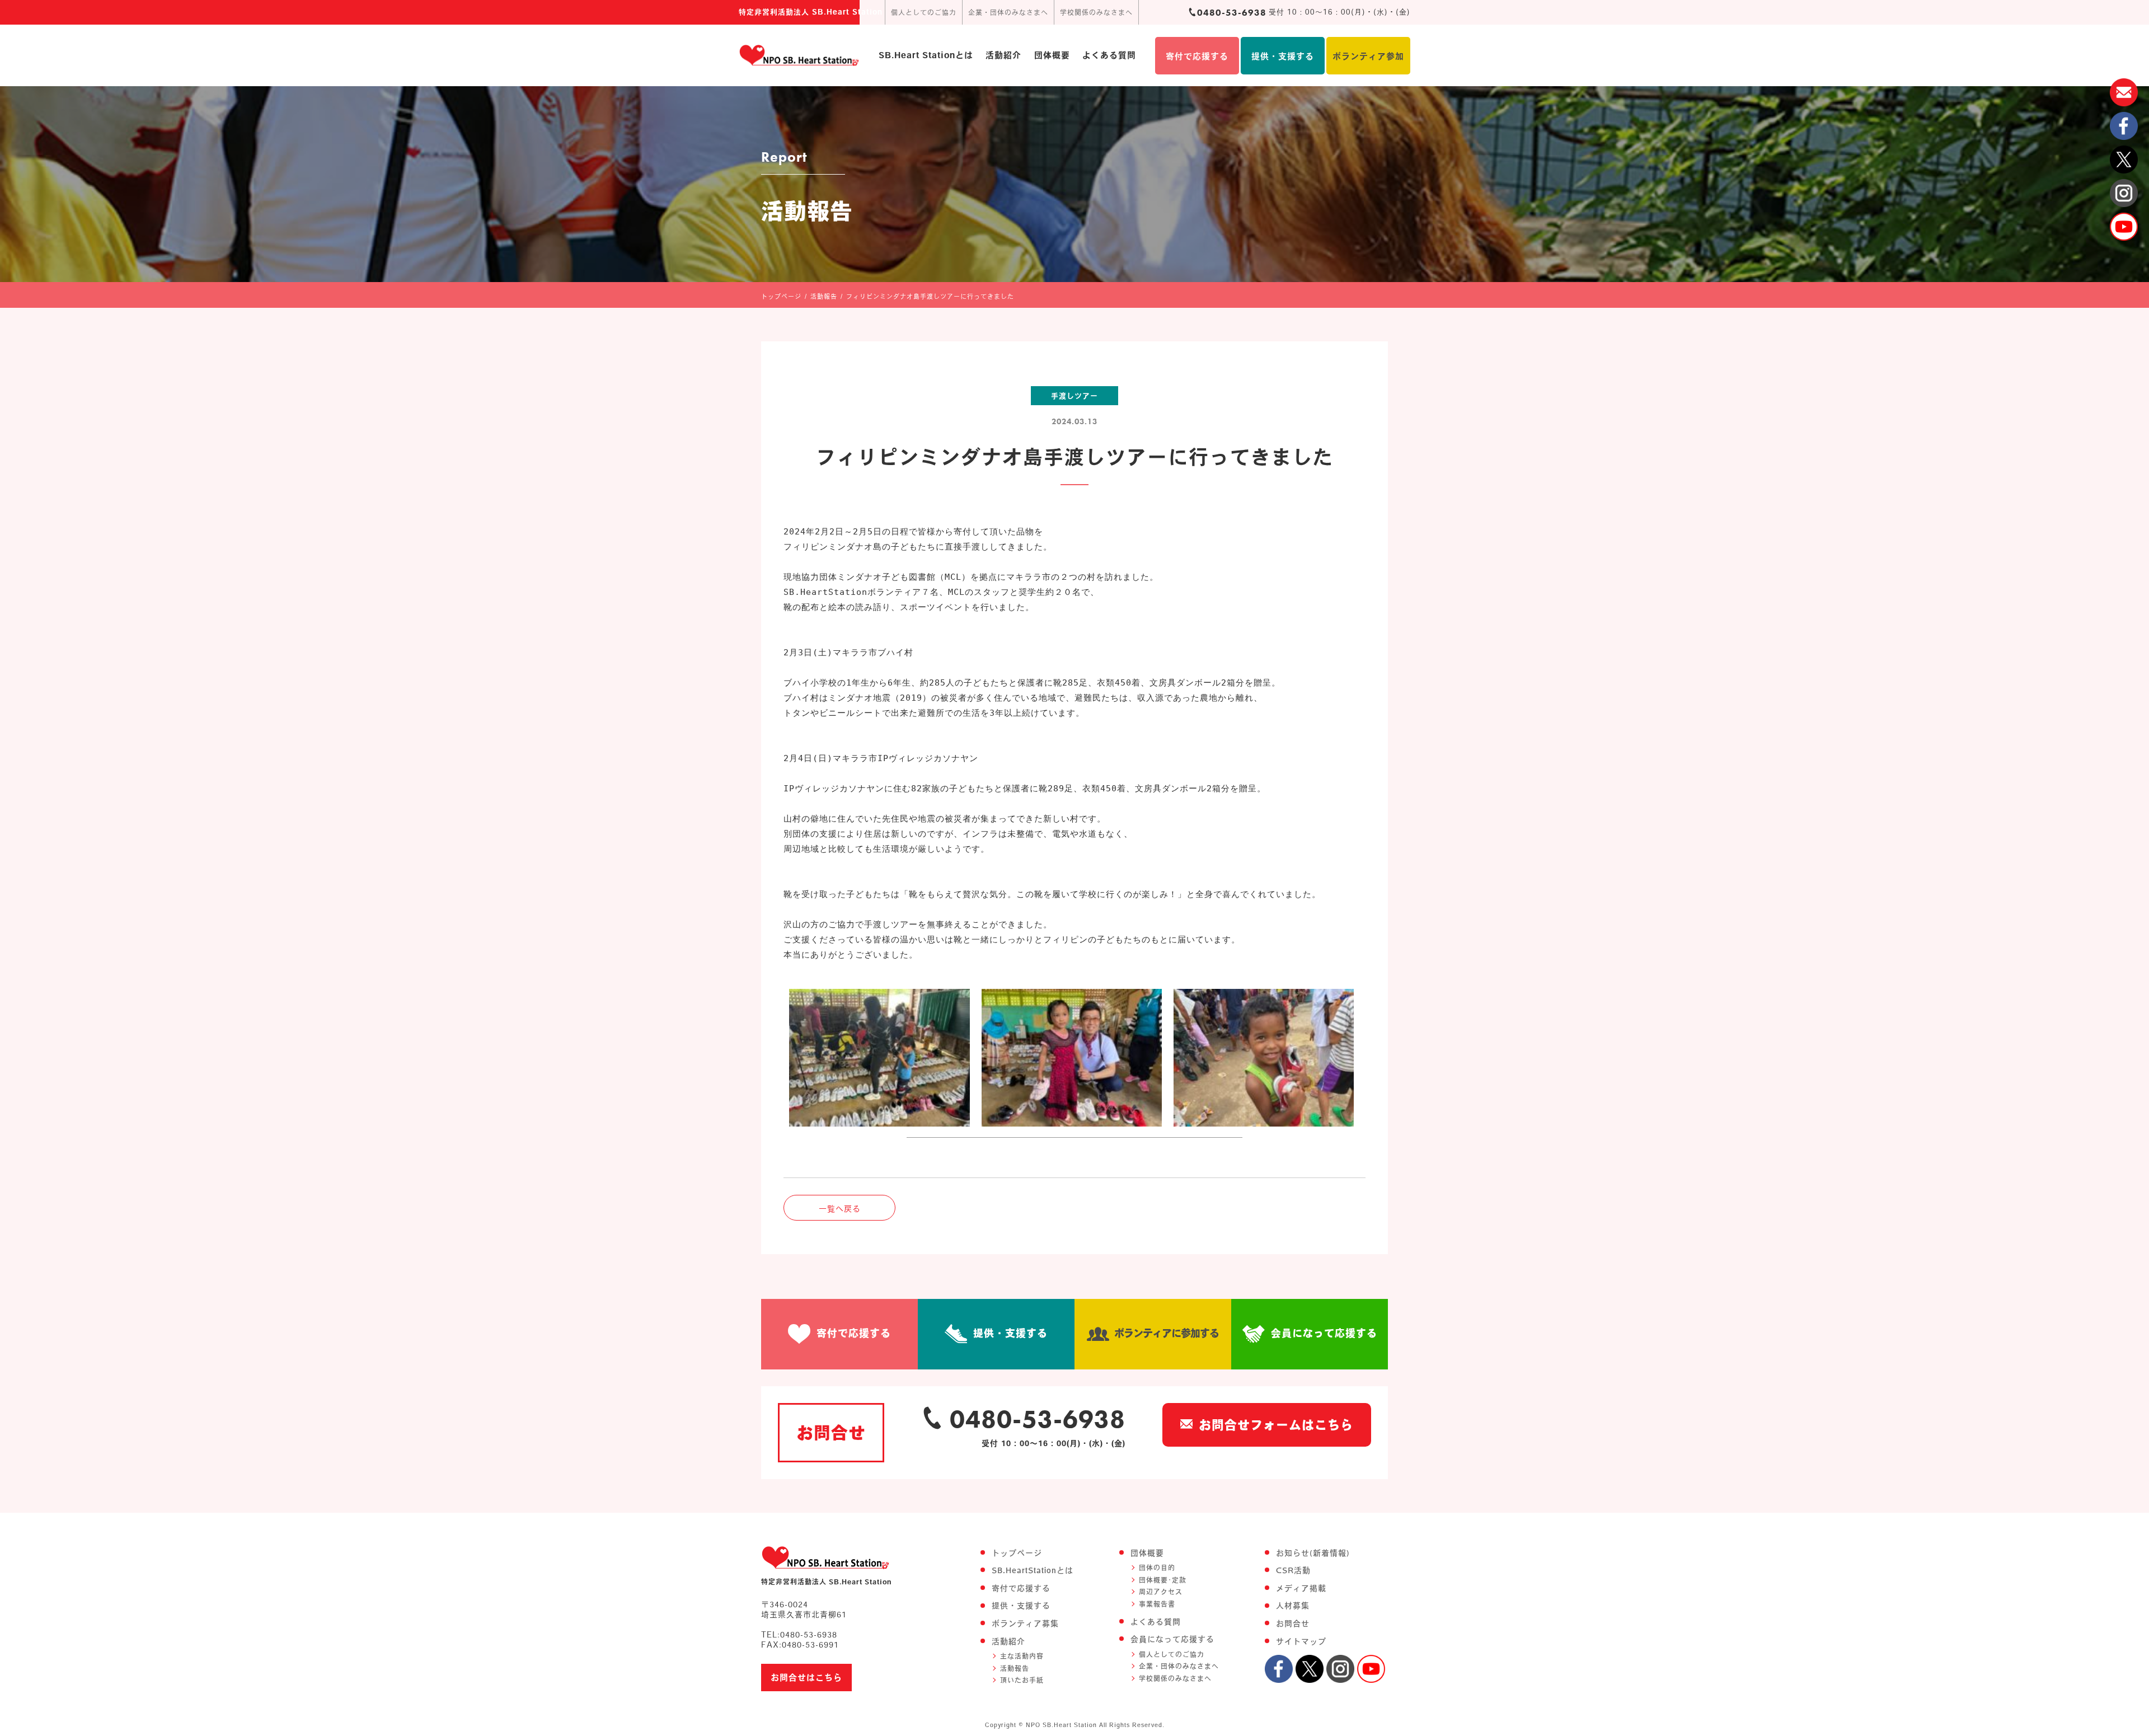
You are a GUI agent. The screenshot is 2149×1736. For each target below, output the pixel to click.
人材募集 (1293, 1606)
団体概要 (1052, 55)
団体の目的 (1157, 1568)
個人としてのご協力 (924, 12)
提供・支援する (1283, 56)
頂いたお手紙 (1022, 1680)
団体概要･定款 (1163, 1580)
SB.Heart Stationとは (926, 55)
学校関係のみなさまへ (1096, 12)
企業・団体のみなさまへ (1008, 12)
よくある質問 (1109, 55)
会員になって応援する (1324, 1333)
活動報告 (1015, 1668)
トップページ (1017, 1553)
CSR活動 (1293, 1570)
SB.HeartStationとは (1033, 1570)
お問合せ (1293, 1624)
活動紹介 (1003, 55)
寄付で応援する (1197, 56)
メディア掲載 (1301, 1588)
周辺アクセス (1161, 1592)
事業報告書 (1157, 1604)
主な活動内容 (1022, 1656)
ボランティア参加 (1368, 56)
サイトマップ (1301, 1641)
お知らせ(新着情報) (1313, 1553)
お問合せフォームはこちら (1276, 1425)
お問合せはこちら (806, 1678)
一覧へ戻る (840, 1209)
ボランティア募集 (1025, 1624)
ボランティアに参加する (1167, 1333)
